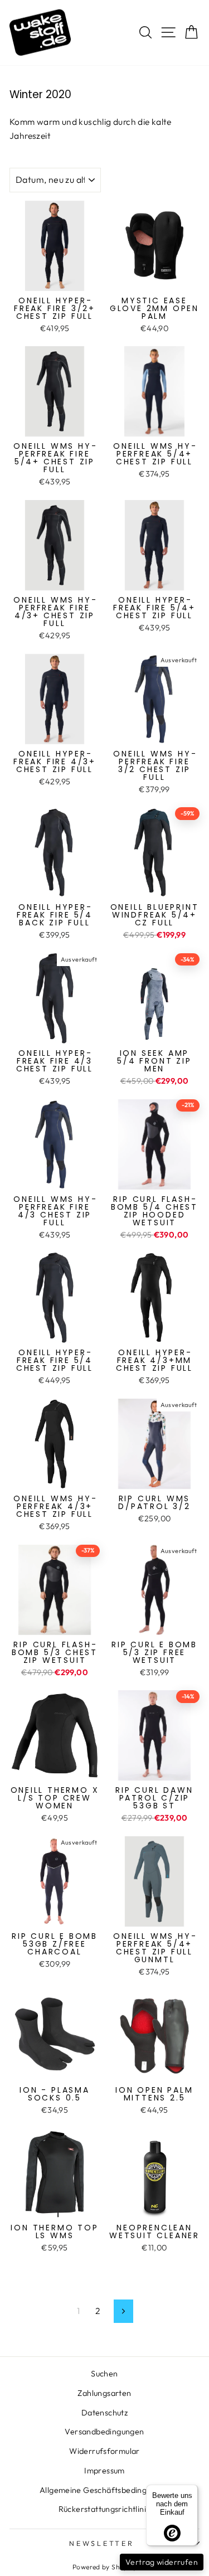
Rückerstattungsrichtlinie (105, 2509)
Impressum (104, 2471)
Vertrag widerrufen (162, 2562)
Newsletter (102, 2543)
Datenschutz (104, 2413)
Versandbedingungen (104, 2432)
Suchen (104, 2374)
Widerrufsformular (104, 2451)
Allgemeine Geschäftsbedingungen (104, 2490)
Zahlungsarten (104, 2393)
